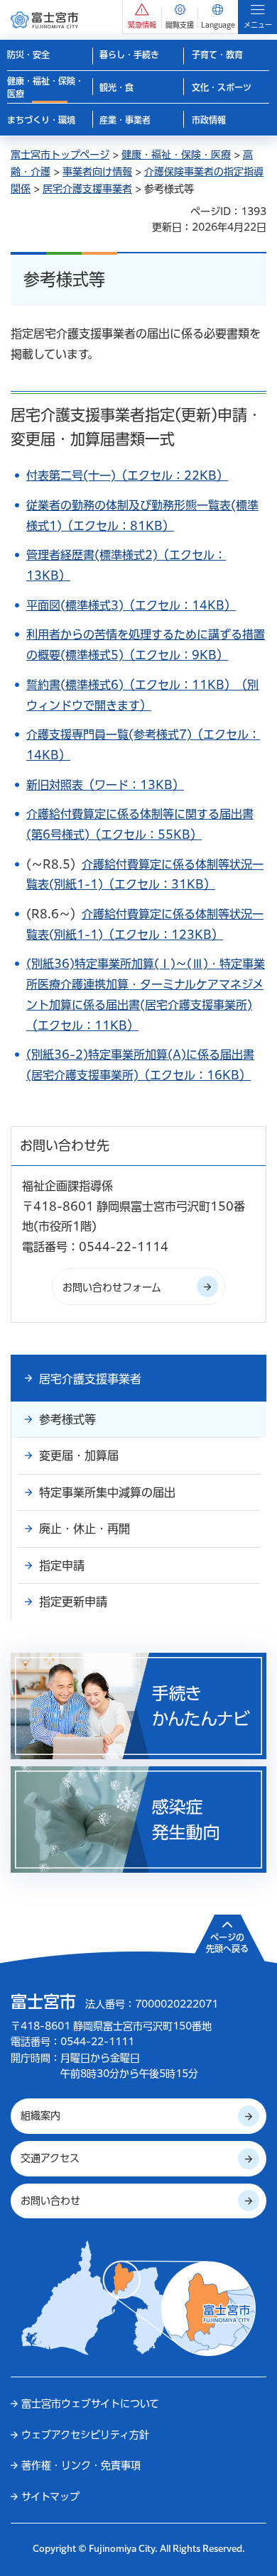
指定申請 (62, 1565)
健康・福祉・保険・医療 (176, 155)
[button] (142, 17)
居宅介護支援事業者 (87, 189)
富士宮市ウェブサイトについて (90, 2404)
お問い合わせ (50, 2201)
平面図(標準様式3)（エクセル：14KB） (131, 605)
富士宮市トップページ (60, 155)
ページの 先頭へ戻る (227, 1943)
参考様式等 (67, 1419)
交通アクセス (50, 2158)
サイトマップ (50, 2497)
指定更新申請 (73, 1602)
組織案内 (40, 2115)
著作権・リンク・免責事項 (81, 2465)
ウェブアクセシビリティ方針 (85, 2435)
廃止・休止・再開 (85, 1529)
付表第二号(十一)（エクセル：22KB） (127, 475)
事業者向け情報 (97, 172)
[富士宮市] (44, 20)
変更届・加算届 (79, 1455)
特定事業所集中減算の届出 (107, 1492)
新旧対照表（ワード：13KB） (105, 785)
